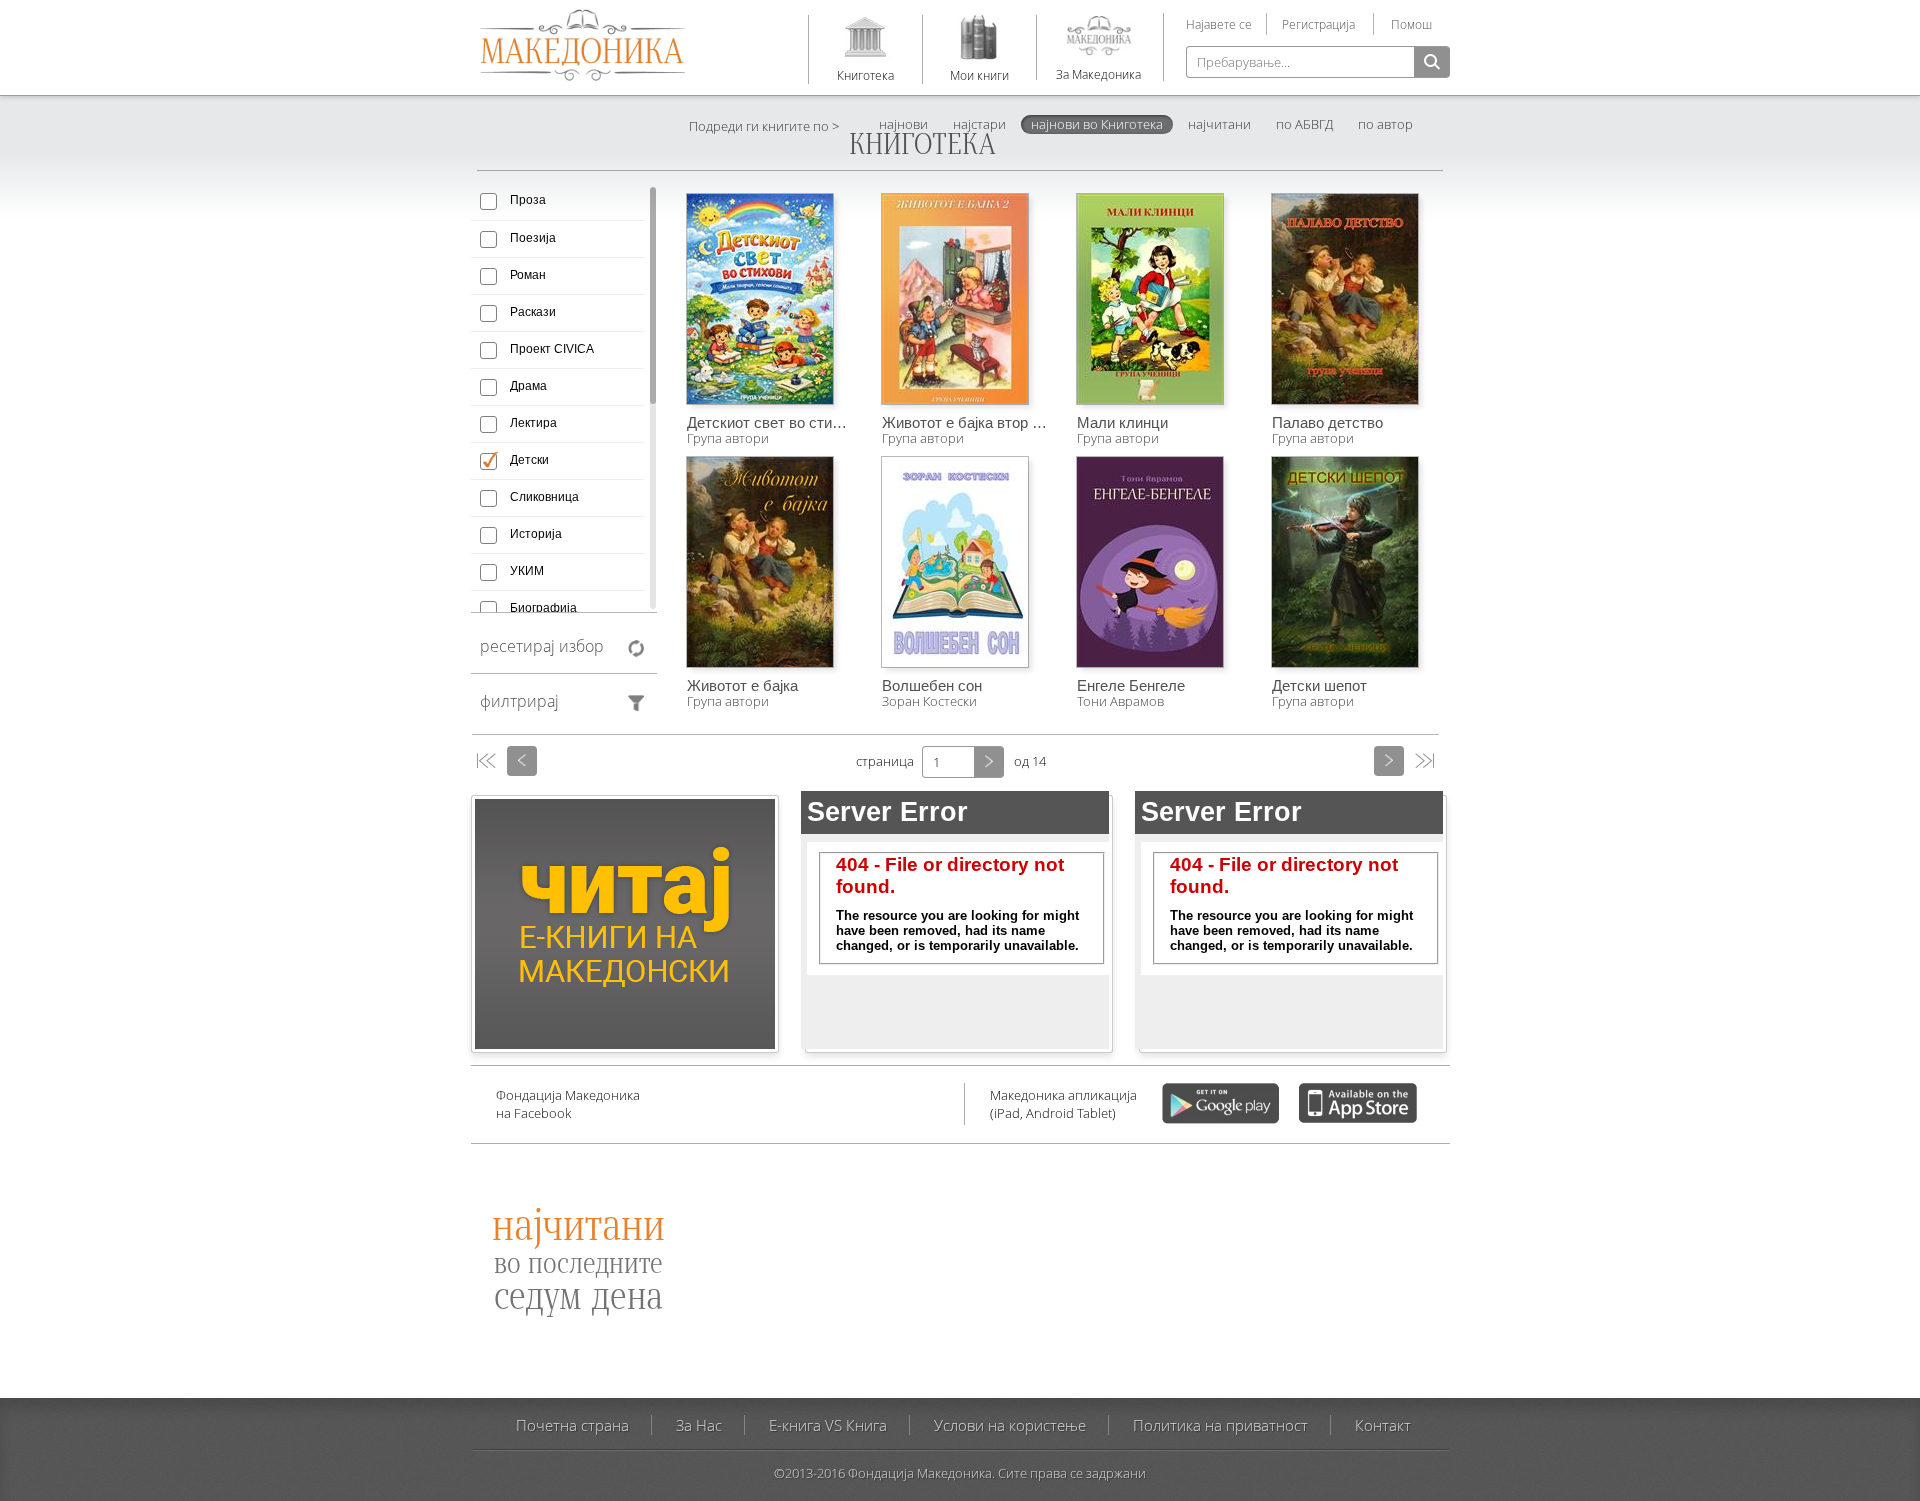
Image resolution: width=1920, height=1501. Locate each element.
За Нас (699, 1425)
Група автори (728, 438)
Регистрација (1318, 24)
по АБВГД (1304, 124)
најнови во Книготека (1097, 124)
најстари (979, 124)
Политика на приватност (1220, 1425)
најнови (903, 124)
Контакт (1383, 1425)
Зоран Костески (929, 701)
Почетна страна (572, 1425)
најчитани (1219, 124)
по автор (1385, 124)
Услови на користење (1010, 1425)
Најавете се (1219, 24)
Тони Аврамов (1120, 701)
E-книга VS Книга (828, 1425)
